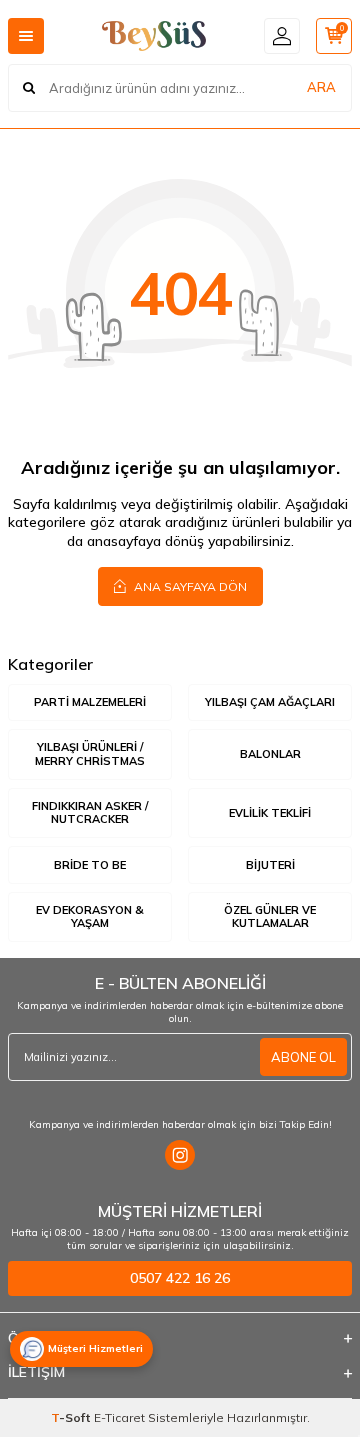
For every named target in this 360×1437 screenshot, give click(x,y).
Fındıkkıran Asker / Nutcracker (90, 812)
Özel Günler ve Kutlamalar (270, 916)
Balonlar (270, 754)
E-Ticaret (119, 1417)
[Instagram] (180, 1155)
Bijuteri (270, 865)
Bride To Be (90, 865)
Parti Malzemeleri (90, 702)
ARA (321, 87)
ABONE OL (303, 1057)
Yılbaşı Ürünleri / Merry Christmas (90, 753)
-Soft (72, 1417)
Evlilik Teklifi (270, 813)
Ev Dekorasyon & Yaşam (90, 916)
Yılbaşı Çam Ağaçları (270, 702)
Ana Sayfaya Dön (189, 586)
